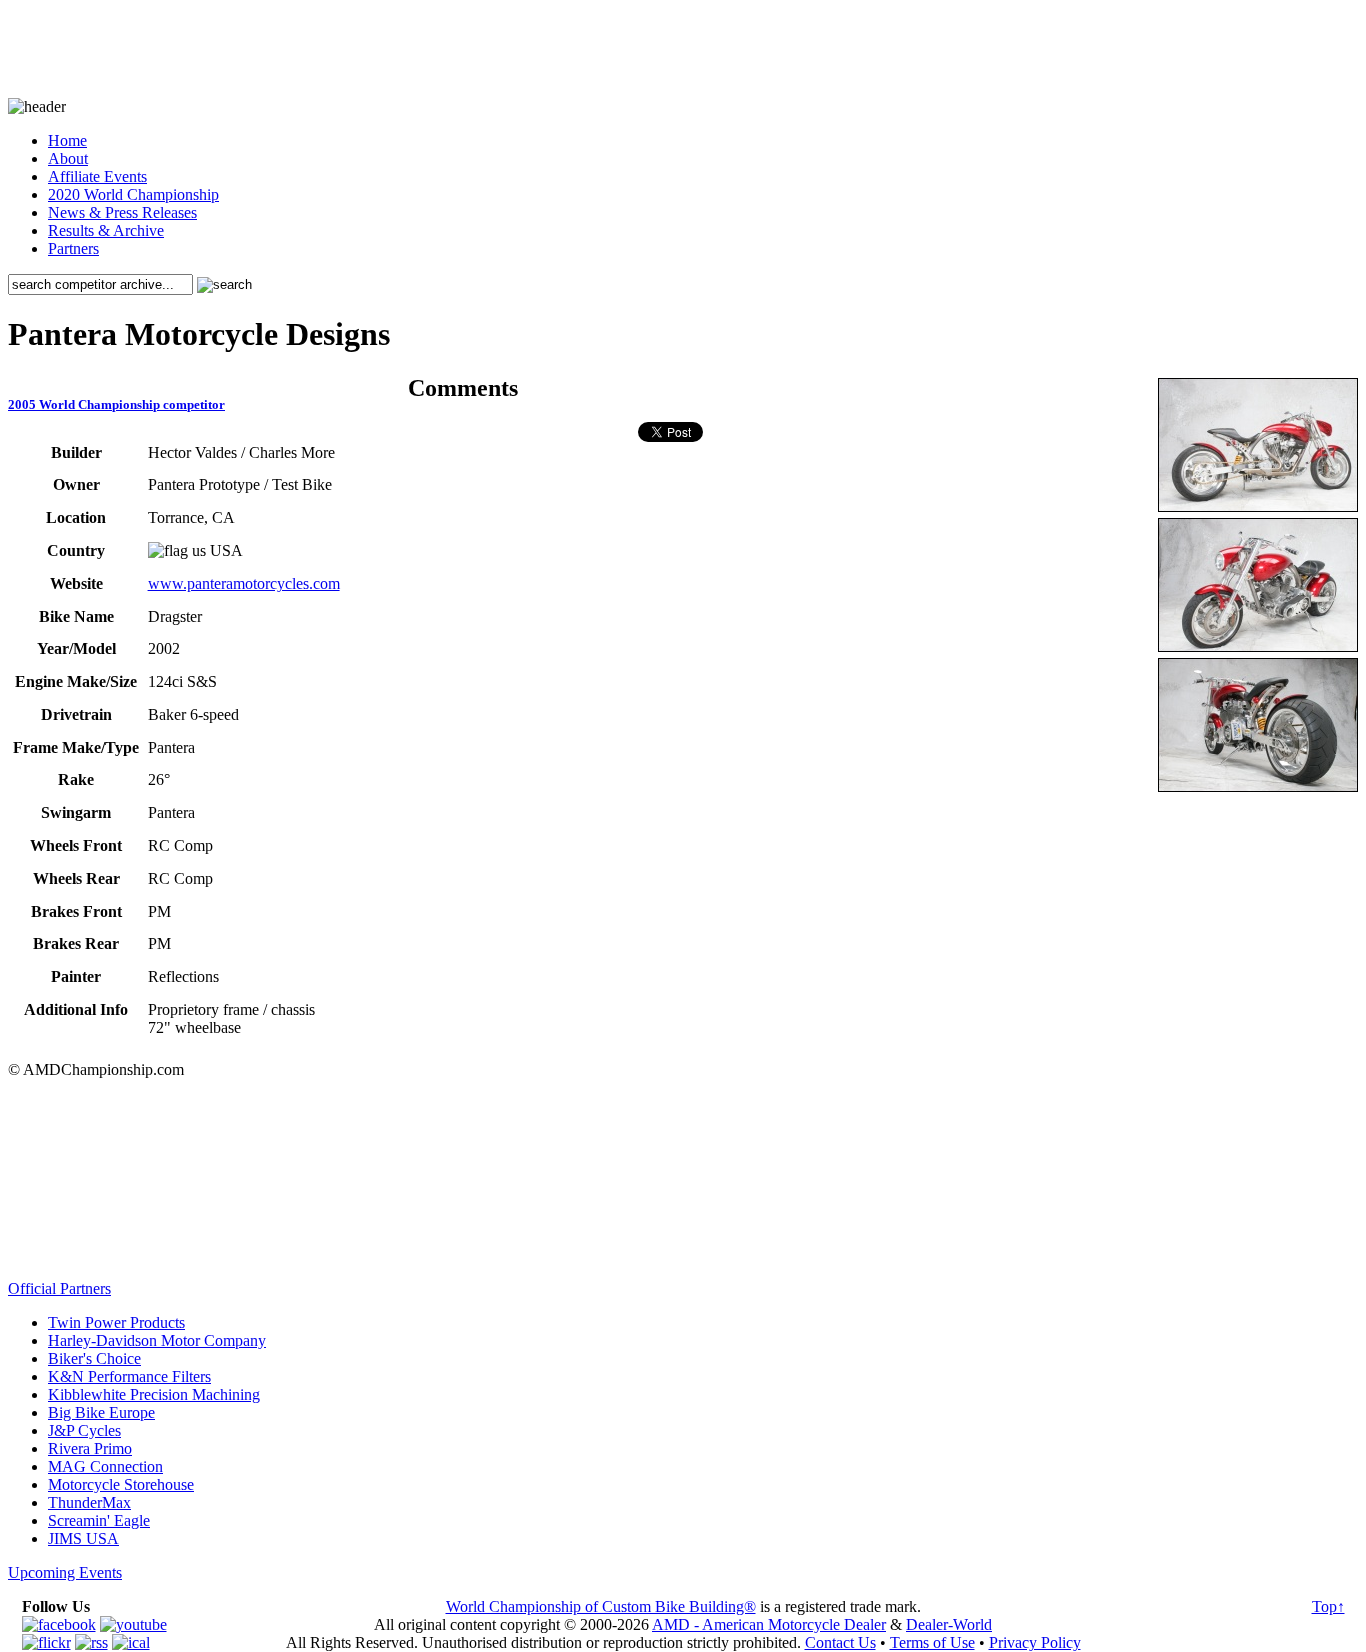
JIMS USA (83, 1538)
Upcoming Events (65, 1572)
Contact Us (840, 1642)
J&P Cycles (84, 1430)
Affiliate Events (97, 176)
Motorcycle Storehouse (121, 1484)
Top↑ (1328, 1606)
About (68, 158)
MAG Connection (105, 1466)
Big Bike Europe (101, 1412)
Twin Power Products (116, 1322)
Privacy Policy (1035, 1642)
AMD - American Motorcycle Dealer (769, 1624)
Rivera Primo (90, 1448)
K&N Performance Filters (129, 1376)
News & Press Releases (122, 212)
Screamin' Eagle (99, 1520)
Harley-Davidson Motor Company (157, 1340)
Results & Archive (106, 230)
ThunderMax (89, 1502)
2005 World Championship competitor (116, 404)
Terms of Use (932, 1642)
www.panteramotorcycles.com (244, 583)
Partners (73, 248)
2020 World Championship (133, 194)
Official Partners (59, 1288)
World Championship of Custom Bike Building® (601, 1606)
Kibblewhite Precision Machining (154, 1394)
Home (67, 140)
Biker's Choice (94, 1358)
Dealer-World (949, 1624)
